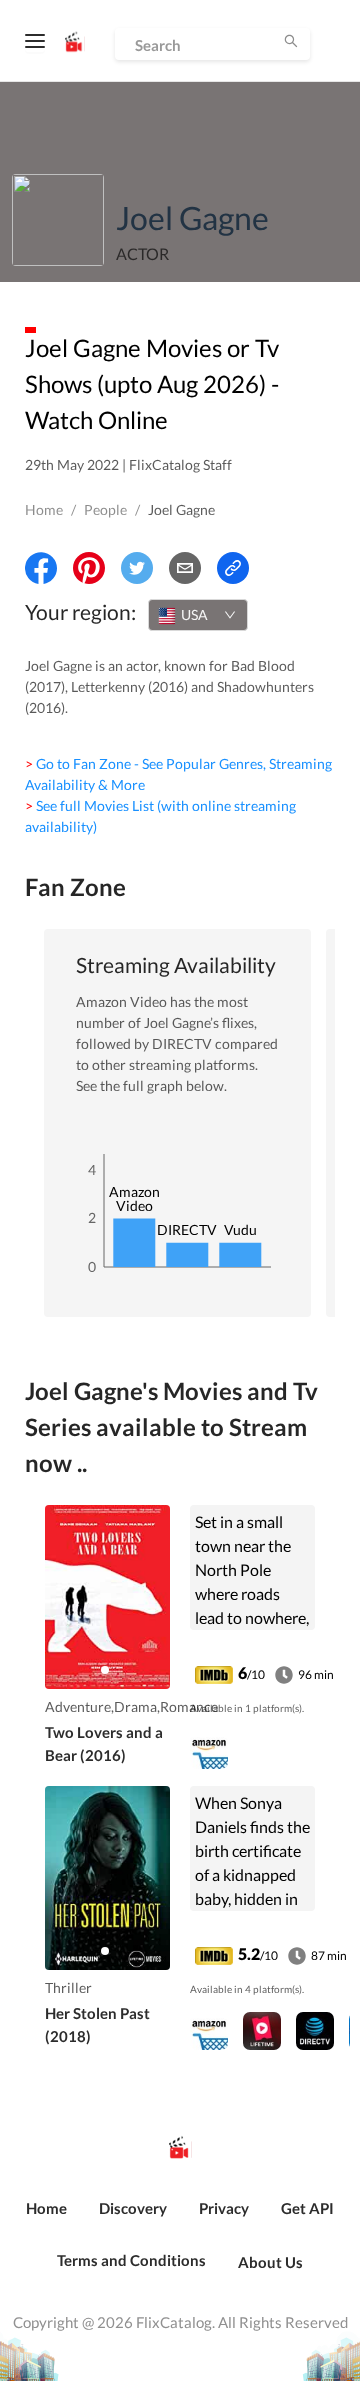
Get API (307, 2208)
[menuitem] (46, 2219)
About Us (270, 2262)
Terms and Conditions (131, 2260)
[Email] (185, 568)
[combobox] (198, 615)
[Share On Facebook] (41, 568)
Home (44, 509)
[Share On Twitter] (137, 568)
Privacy (224, 2208)
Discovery (133, 2208)
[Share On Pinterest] (89, 568)
